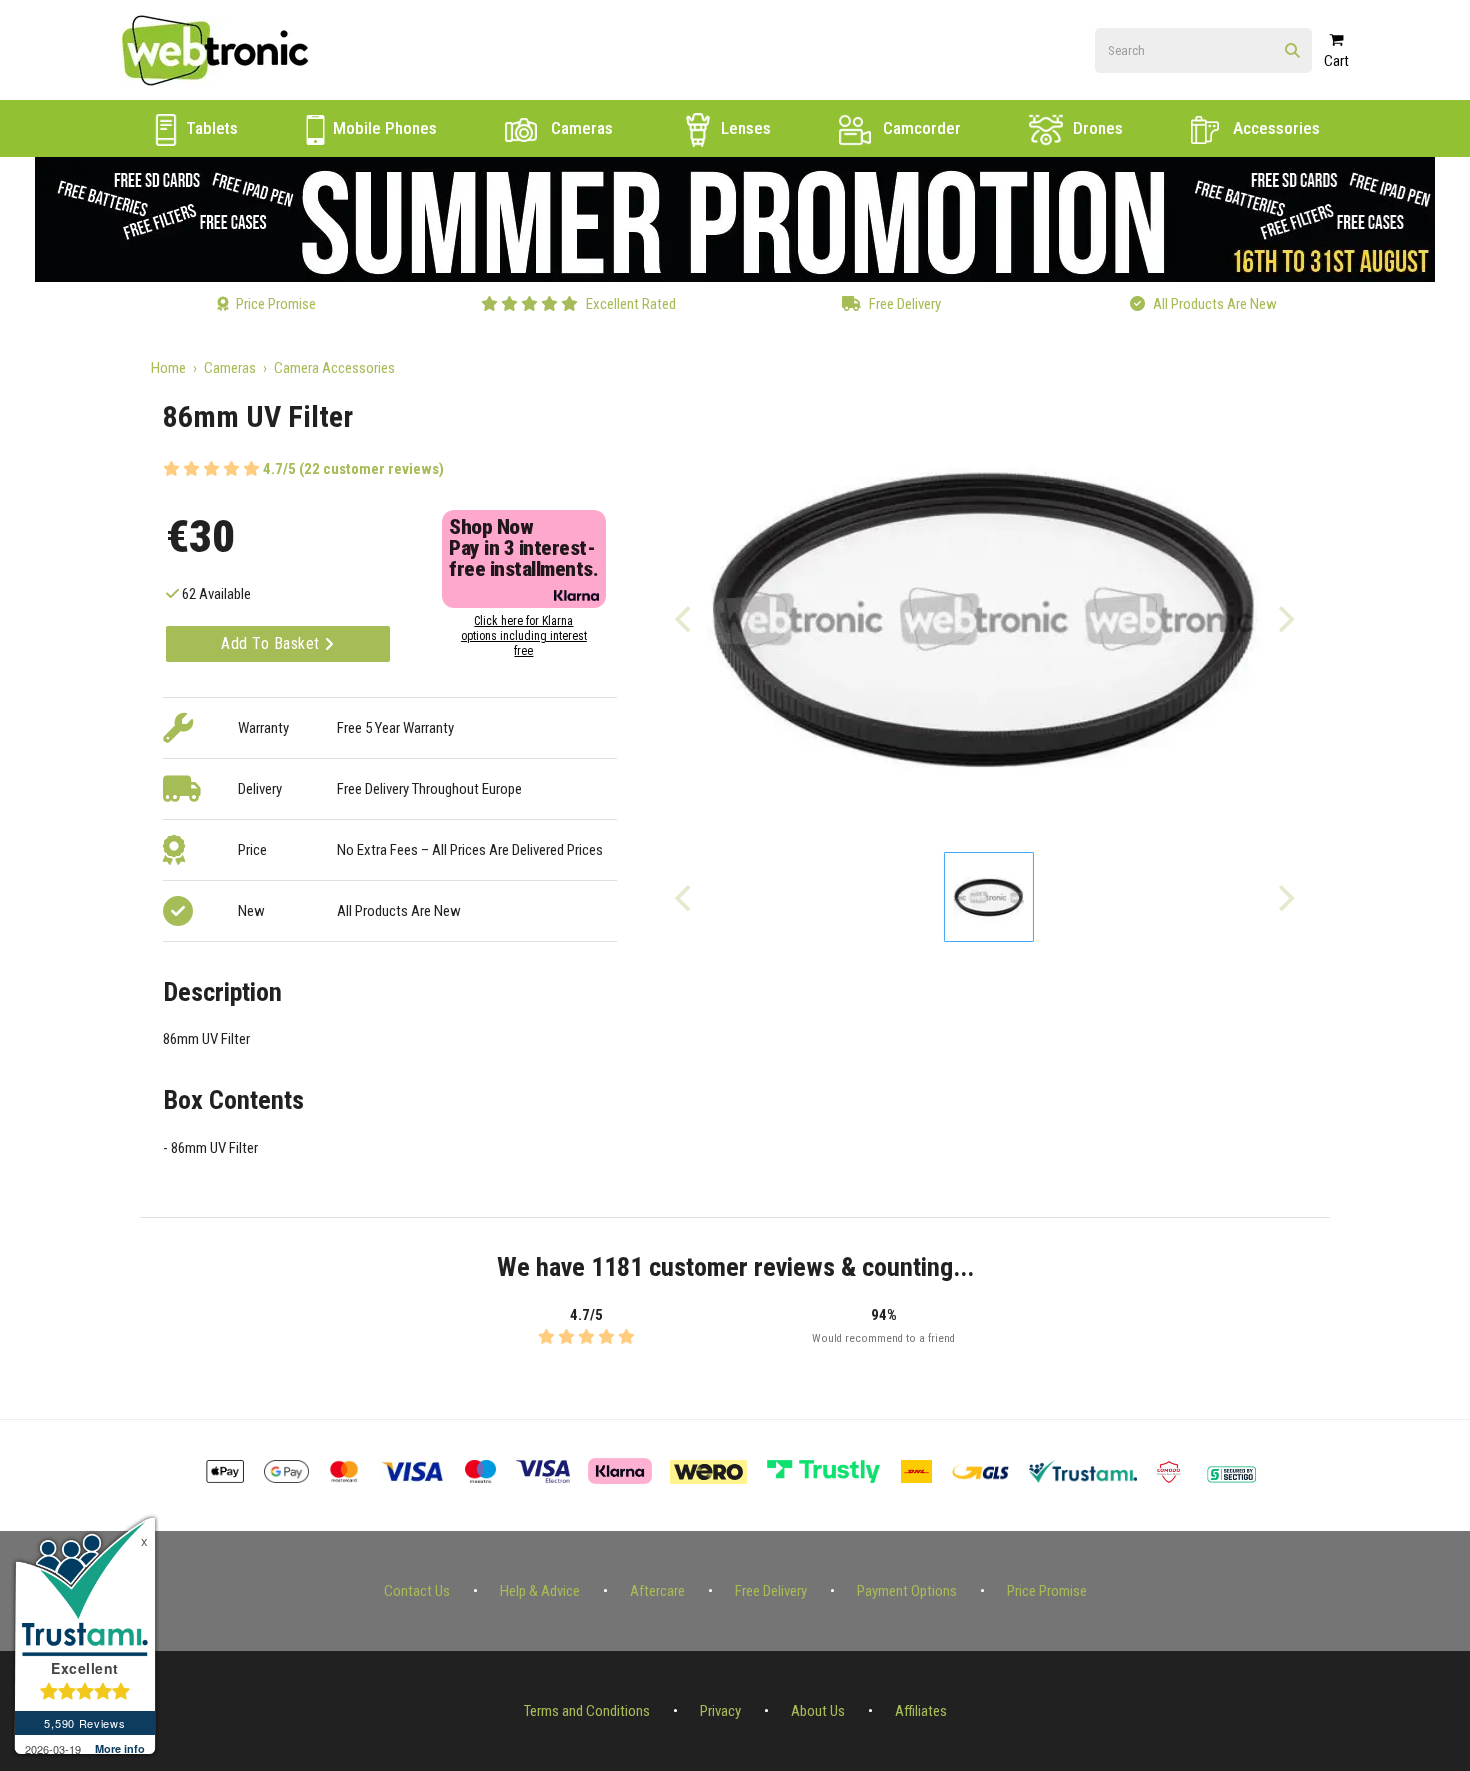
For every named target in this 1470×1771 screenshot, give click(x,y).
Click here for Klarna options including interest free (524, 636)
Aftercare (657, 1591)
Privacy (720, 1711)
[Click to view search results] (1292, 51)
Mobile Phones (383, 128)
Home (168, 368)
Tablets (210, 128)
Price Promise (1047, 1591)
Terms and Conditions (587, 1711)
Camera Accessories (334, 368)
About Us (818, 1711)
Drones (1096, 128)
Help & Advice (540, 1591)
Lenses (744, 128)
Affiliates (921, 1711)
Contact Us (417, 1591)
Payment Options (907, 1591)
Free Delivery (771, 1591)
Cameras (580, 128)
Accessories (1274, 128)
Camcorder (920, 128)
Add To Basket (272, 643)
